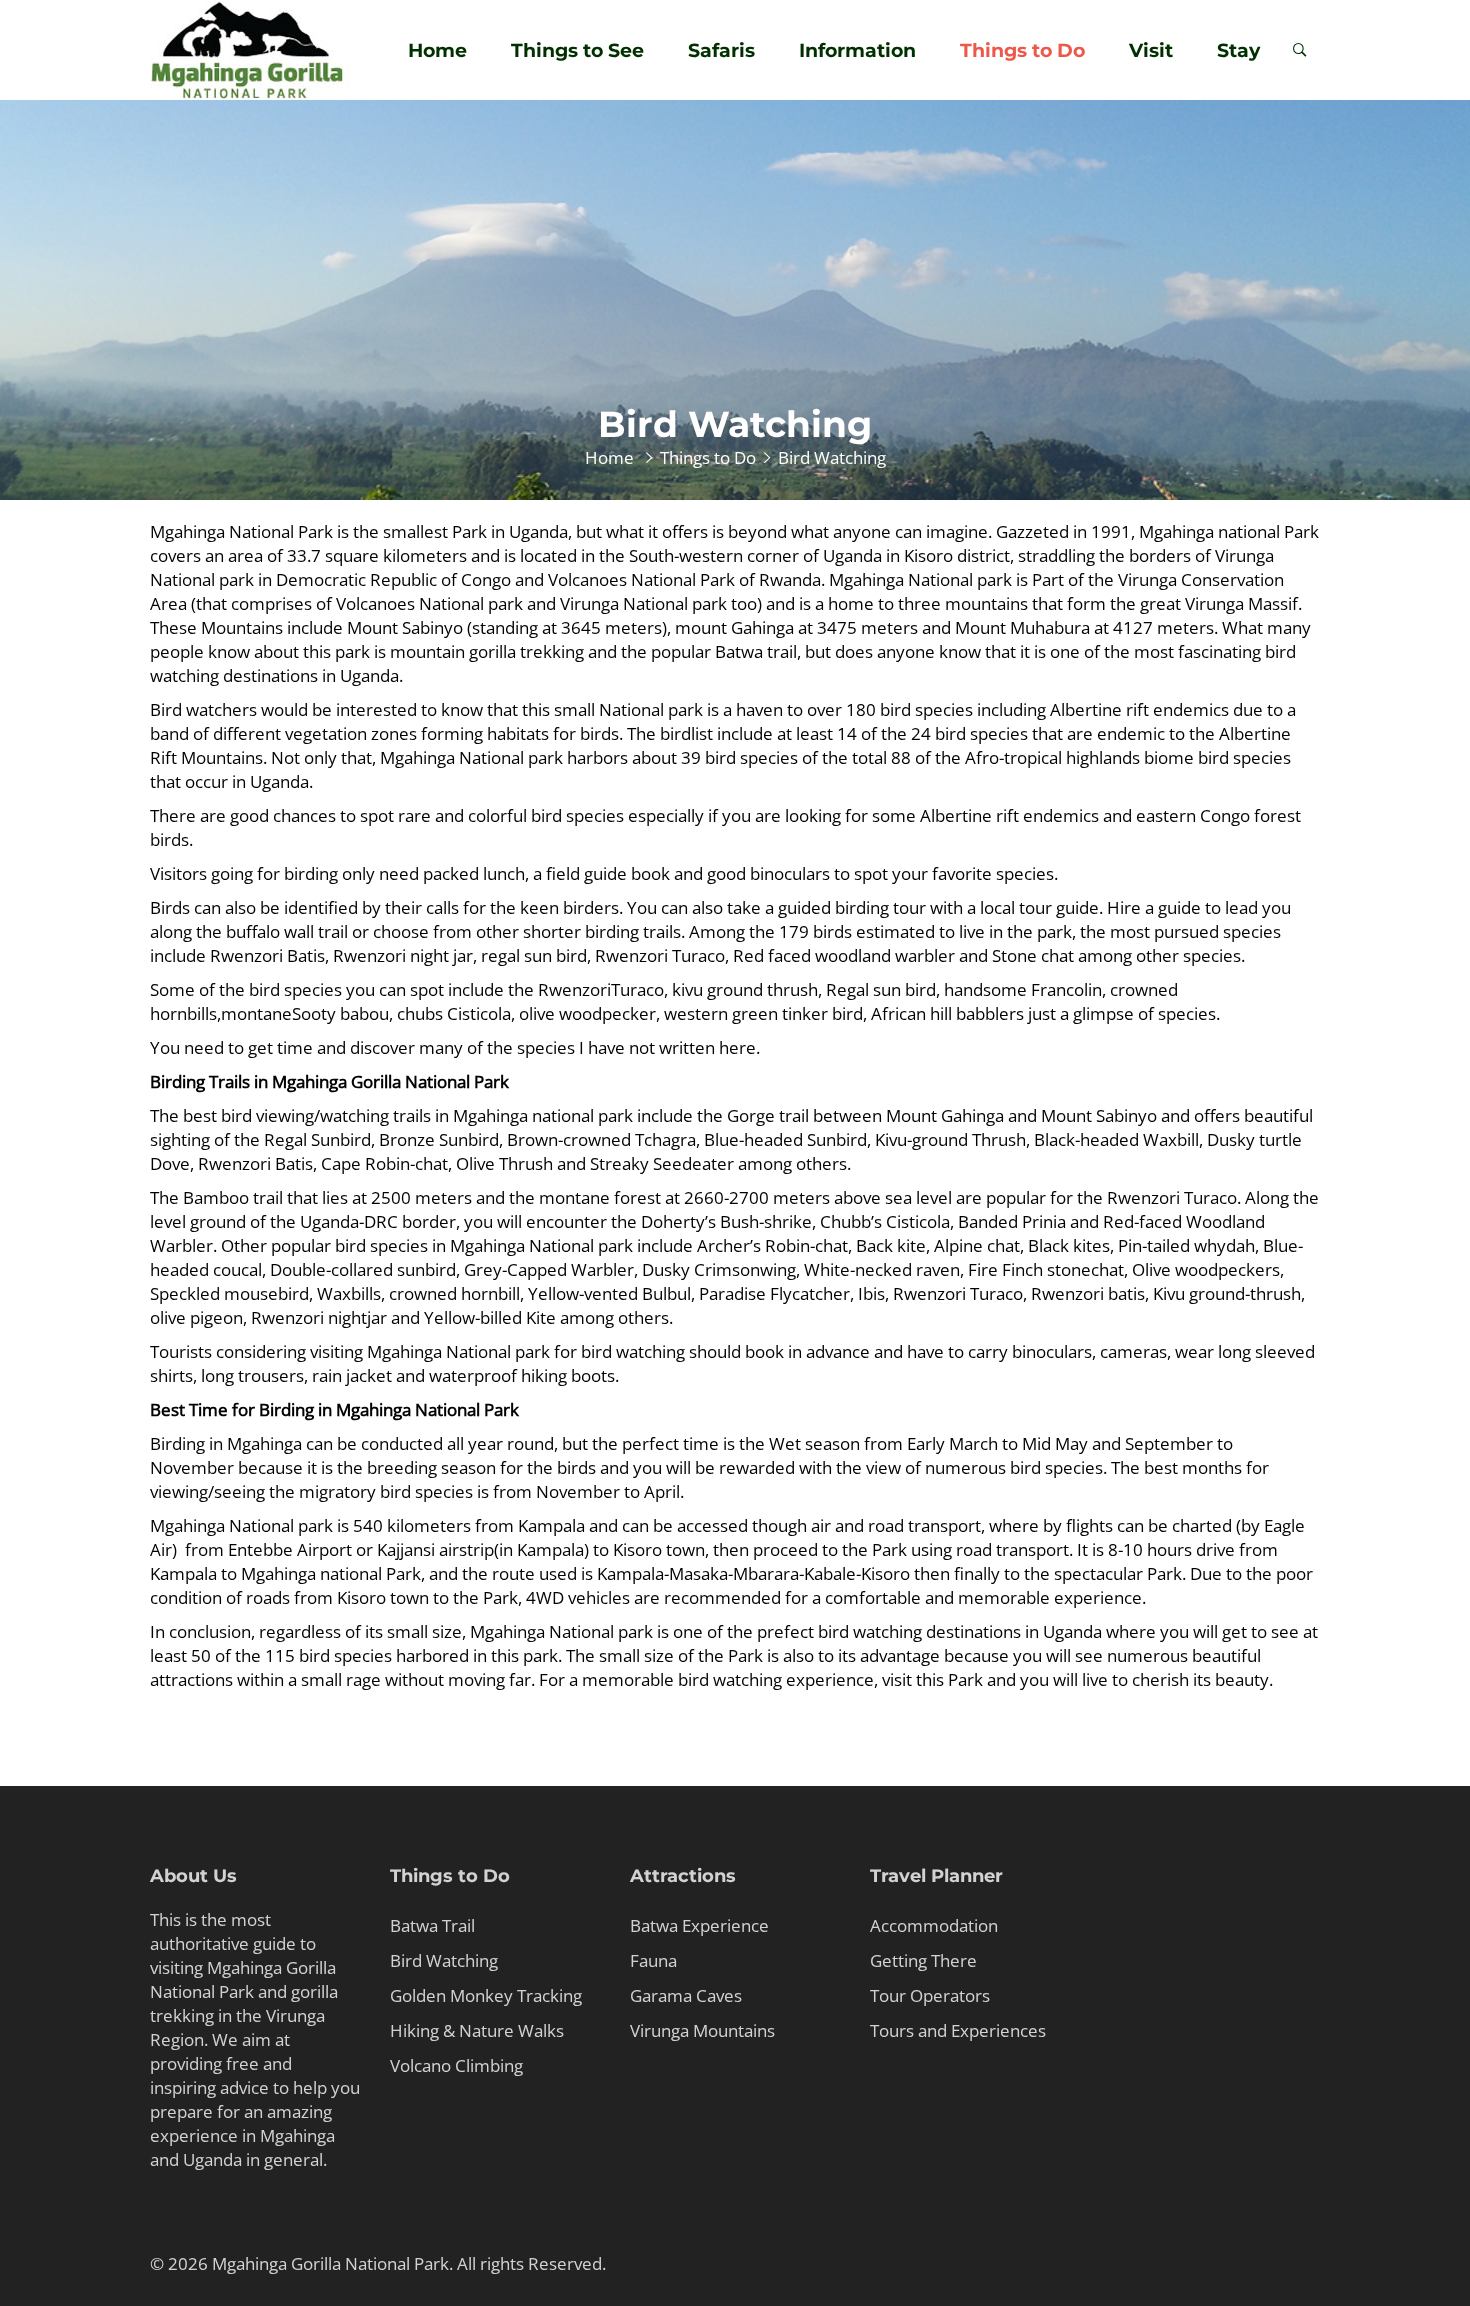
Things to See (577, 50)
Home (437, 50)
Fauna (653, 1960)
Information (857, 50)
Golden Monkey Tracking (486, 1995)
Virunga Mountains (702, 2030)
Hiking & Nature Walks (477, 2030)
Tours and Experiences (958, 2030)
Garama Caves (686, 1995)
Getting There (923, 1960)
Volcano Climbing (456, 2065)
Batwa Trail (432, 1925)
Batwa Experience (699, 1925)
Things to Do (1022, 50)
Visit (1151, 50)
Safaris (721, 50)
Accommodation (934, 1925)
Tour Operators (930, 1995)
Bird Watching (444, 1960)
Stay (1238, 50)
